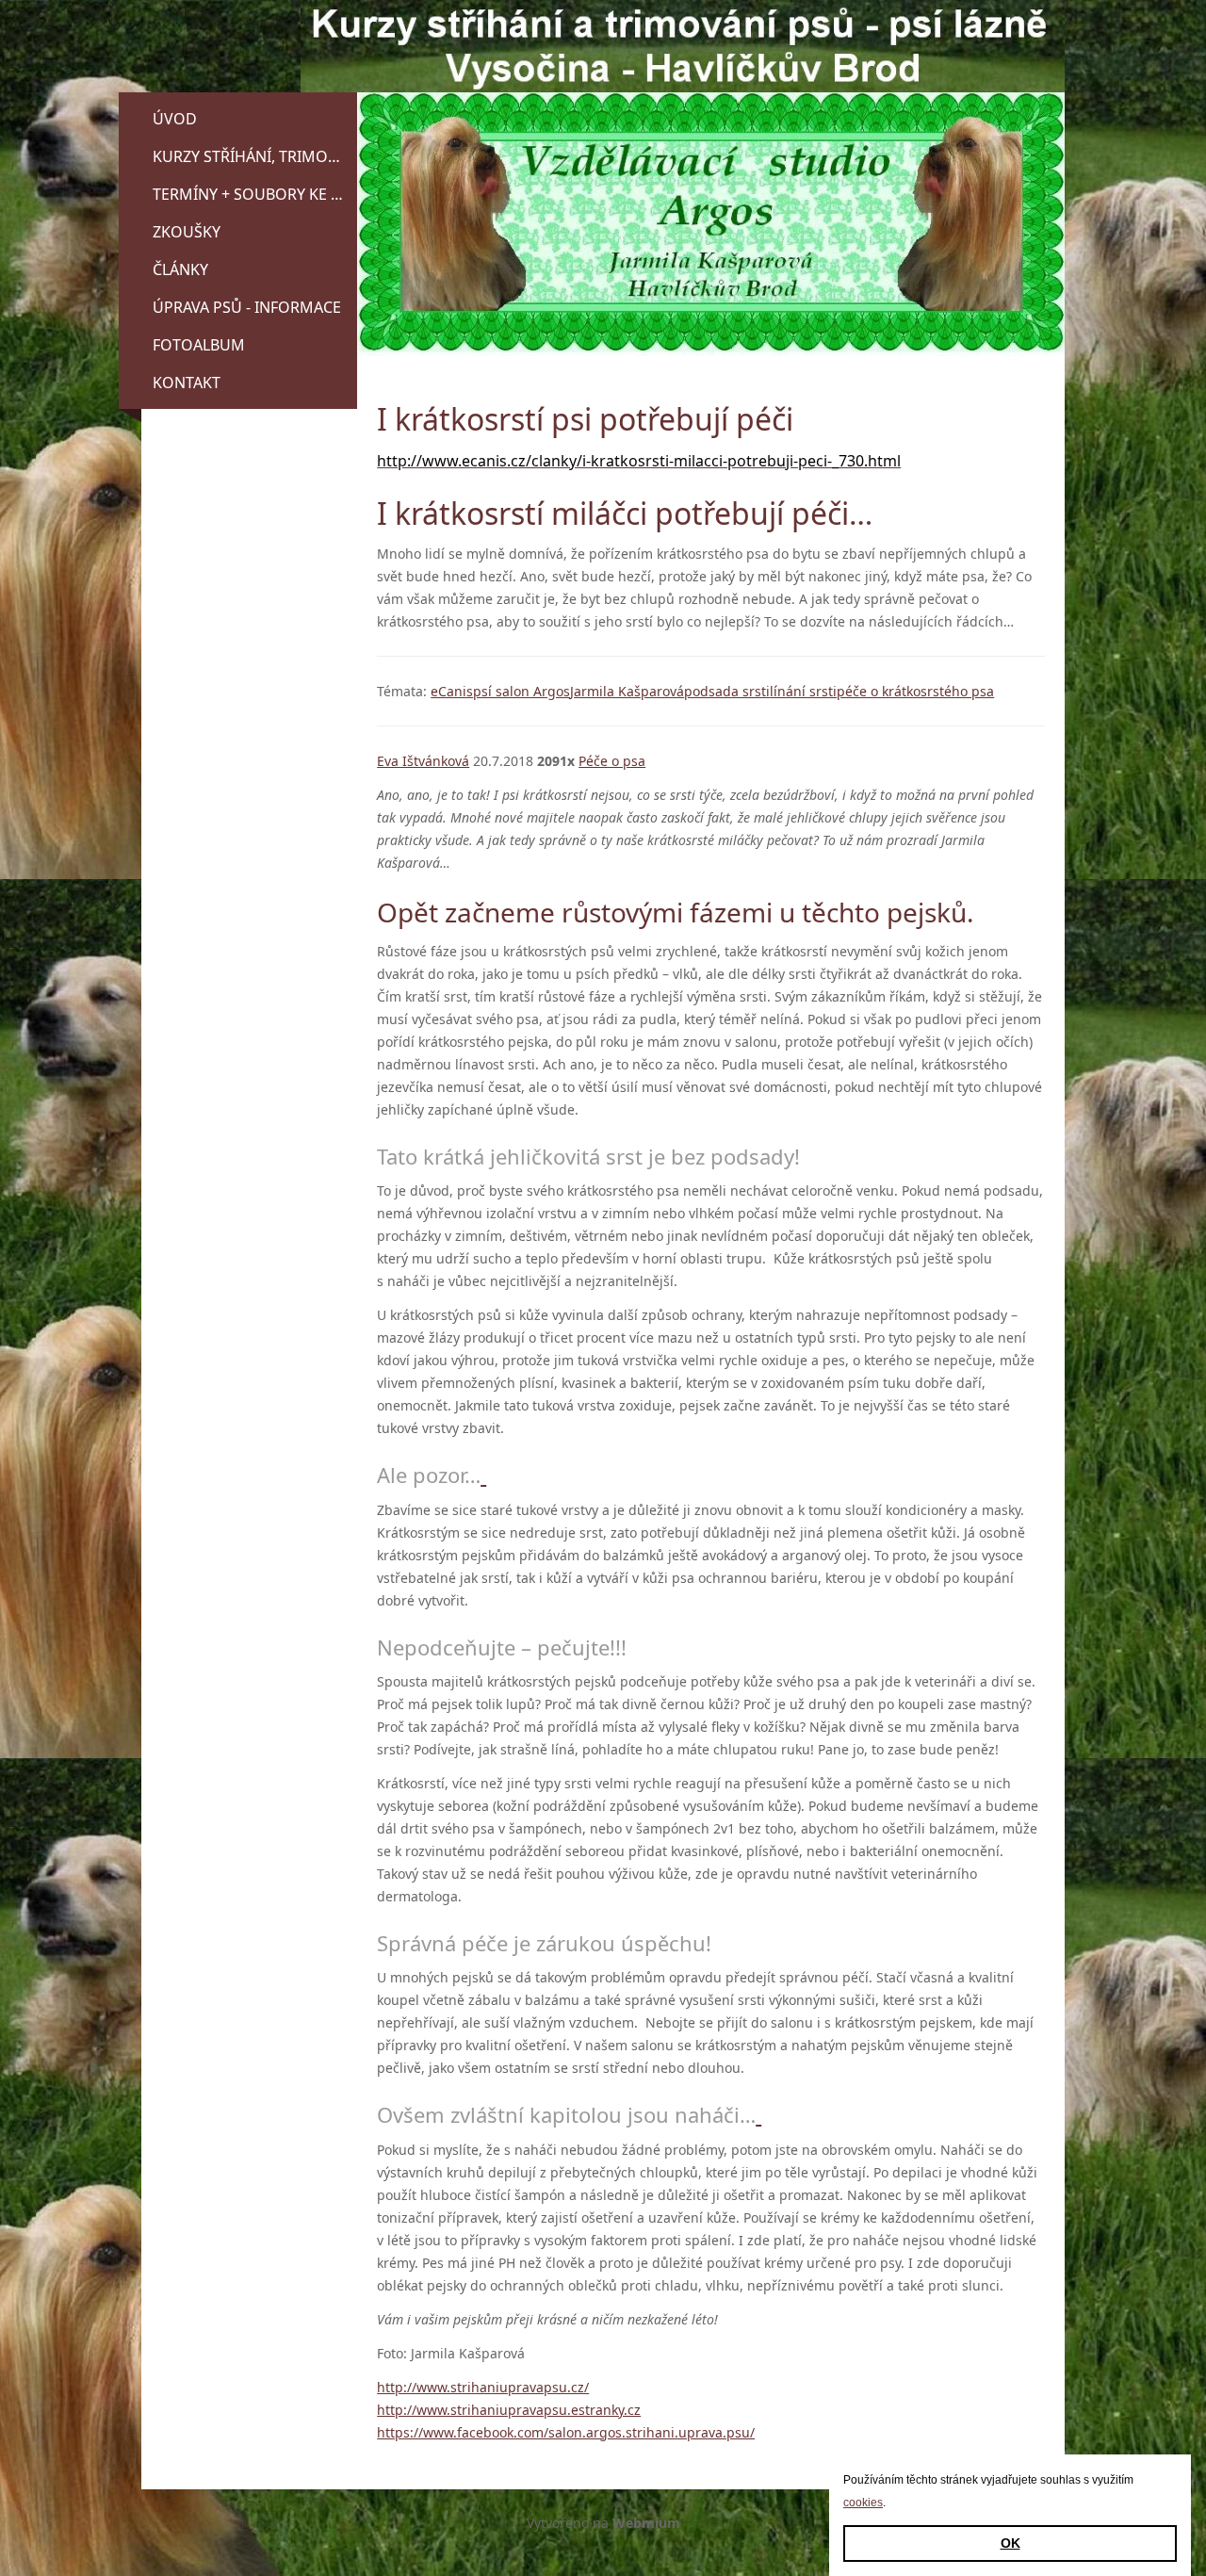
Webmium (646, 2523)
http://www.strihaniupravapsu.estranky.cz (509, 2410)
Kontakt (187, 383)
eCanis (452, 691)
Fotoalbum (199, 345)
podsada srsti (727, 691)
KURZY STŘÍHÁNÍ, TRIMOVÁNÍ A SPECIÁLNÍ (255, 156)
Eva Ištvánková (423, 761)
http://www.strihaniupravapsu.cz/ (483, 2387)
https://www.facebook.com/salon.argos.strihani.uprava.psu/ (566, 2432)
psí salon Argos (522, 691)
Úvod (175, 119)
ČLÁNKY (180, 269)
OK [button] (1010, 2543)
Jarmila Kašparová (627, 691)
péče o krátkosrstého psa (915, 691)
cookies (863, 2503)
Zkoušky (187, 232)
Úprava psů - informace (247, 307)
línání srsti (803, 691)
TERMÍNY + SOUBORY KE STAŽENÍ (255, 194)
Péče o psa (612, 761)
